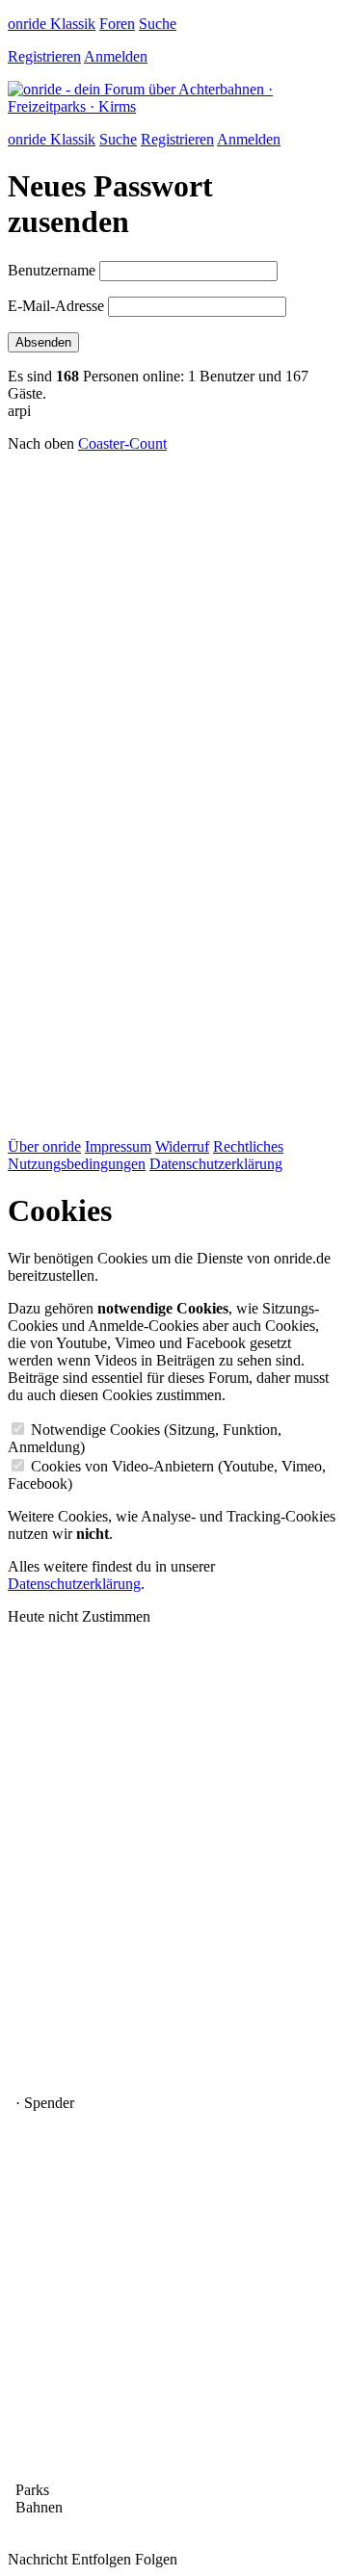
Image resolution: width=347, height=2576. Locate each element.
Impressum (118, 1146)
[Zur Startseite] (173, 106)
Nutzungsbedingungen (77, 1164)
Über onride (44, 1146)
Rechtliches (248, 1146)
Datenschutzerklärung (216, 1164)
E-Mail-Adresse (56, 306)
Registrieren (44, 56)
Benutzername (52, 270)
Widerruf (182, 1146)
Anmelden (116, 56)
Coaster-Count (122, 443)
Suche (158, 24)
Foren (117, 24)
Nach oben (41, 443)
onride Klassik (52, 24)
